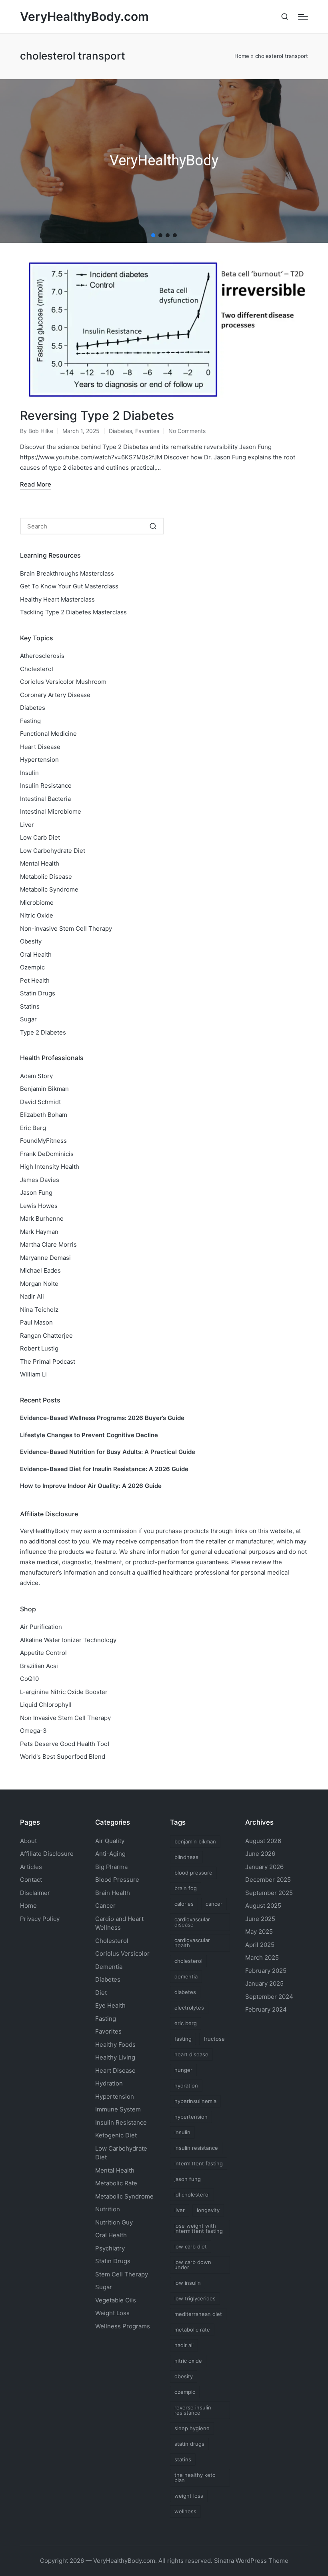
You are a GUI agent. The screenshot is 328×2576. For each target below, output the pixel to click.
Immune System (118, 2109)
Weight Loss (112, 2313)
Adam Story (36, 1076)
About (28, 1841)
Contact (31, 1880)
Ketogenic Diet (116, 2135)
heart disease (191, 2054)
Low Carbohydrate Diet (53, 851)
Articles (31, 1867)
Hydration (109, 2083)
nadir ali (184, 2345)
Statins (30, 1006)
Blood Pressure (117, 1880)
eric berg (186, 2023)
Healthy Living (115, 2057)
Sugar (28, 1019)
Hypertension (39, 760)
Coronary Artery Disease (55, 695)
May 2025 (259, 1932)
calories (184, 1904)
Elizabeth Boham (44, 1115)
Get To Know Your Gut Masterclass (69, 586)
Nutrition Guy (114, 2222)
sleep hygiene (192, 2428)
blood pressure (193, 1873)
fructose (214, 2039)
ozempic (185, 2392)
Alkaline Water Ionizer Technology (68, 1640)
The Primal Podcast (48, 1361)
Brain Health (113, 1893)
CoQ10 (29, 1679)
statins (183, 2459)
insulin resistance (196, 2148)
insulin (182, 2132)
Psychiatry (110, 2248)
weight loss (189, 2496)
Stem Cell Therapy (122, 2274)
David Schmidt (40, 1102)
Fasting (30, 721)
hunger (183, 2070)
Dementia (109, 1967)
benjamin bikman (195, 1841)
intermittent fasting (199, 2163)
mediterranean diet (198, 2314)
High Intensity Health (50, 1167)
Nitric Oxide (37, 915)
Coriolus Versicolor (122, 1953)
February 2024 (266, 2009)
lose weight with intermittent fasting (199, 2228)
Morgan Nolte (39, 1284)
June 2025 (260, 1919)
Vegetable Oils (116, 2300)
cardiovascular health (192, 1943)
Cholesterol (37, 669)
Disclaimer (35, 1893)
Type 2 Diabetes (43, 1032)
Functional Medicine (48, 734)
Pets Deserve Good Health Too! (65, 1744)
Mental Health (40, 863)
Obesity (31, 941)
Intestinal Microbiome (51, 811)
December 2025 (268, 1880)
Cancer (105, 1906)
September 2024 (269, 1997)
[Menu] (303, 17)
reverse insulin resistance (193, 2410)
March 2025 (262, 1957)
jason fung (188, 2179)
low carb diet (191, 2246)
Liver (27, 825)
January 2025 (264, 1983)
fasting (183, 2039)
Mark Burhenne (42, 1218)
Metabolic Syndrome (49, 889)
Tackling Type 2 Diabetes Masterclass (73, 612)
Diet (101, 1993)
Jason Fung (36, 1193)
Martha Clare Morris (48, 1244)
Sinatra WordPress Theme (251, 2561)
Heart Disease (40, 747)
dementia (186, 1976)
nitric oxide (188, 2361)
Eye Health (110, 2005)
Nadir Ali (32, 1296)
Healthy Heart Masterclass (57, 599)
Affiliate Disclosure (47, 1854)
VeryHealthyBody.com (84, 17)
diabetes (185, 1992)
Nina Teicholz (39, 1310)
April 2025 (260, 1945)
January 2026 (264, 1867)
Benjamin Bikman (44, 1089)
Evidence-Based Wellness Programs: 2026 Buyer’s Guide (102, 1418)
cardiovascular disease (192, 1922)
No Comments (187, 431)
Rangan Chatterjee (46, 1336)
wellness (185, 2511)
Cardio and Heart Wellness (119, 1923)
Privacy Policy (40, 1919)
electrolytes (189, 2008)
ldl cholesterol (192, 2195)
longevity (208, 2210)
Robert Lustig (39, 1348)
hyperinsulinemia (195, 2101)
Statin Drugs (38, 993)
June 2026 (260, 1854)
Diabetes (120, 431)
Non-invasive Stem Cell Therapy (66, 929)
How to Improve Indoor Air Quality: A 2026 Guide (91, 1486)
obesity (184, 2376)
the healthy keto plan (195, 2478)
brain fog (186, 1888)
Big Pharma (111, 1867)
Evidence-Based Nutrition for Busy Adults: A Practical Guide (108, 1452)
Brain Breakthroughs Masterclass (67, 573)
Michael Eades (40, 1270)
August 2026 (263, 1841)
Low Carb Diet (40, 837)
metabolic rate (192, 2330)
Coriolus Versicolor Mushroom (63, 682)
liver (180, 2210)
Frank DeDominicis (47, 1154)
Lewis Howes (39, 1206)
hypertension (191, 2117)
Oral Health (36, 954)
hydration (186, 2085)
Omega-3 (33, 1731)
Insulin (29, 773)
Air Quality (110, 1841)
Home (242, 56)
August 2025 (263, 1906)
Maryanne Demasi (45, 1258)
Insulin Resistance (46, 786)
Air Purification (41, 1627)
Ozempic (32, 967)
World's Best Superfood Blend (63, 1757)
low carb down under (193, 2265)
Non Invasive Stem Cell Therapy (65, 1718)
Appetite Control (43, 1653)
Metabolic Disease (46, 877)
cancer (214, 1904)
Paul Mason (36, 1322)
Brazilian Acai (39, 1666)
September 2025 (269, 1893)
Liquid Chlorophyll (46, 1705)
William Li (33, 1374)
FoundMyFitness (43, 1141)
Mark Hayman (39, 1232)
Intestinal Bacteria (45, 799)
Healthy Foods (115, 2045)
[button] (153, 235)
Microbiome (37, 903)
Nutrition (108, 2209)
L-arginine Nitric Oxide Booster (64, 1692)
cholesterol (188, 1961)
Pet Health (35, 980)
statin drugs (189, 2444)
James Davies (40, 1180)
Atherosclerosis (42, 656)
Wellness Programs (123, 2326)
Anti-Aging (110, 1854)
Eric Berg (33, 1128)
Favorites (147, 431)
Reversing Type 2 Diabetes (97, 415)
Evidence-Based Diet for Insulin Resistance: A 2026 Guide (104, 1469)
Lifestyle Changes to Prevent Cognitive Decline (89, 1435)
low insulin (188, 2283)
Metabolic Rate (116, 2183)
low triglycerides (195, 2298)
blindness (186, 1857)
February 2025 (266, 1971)
